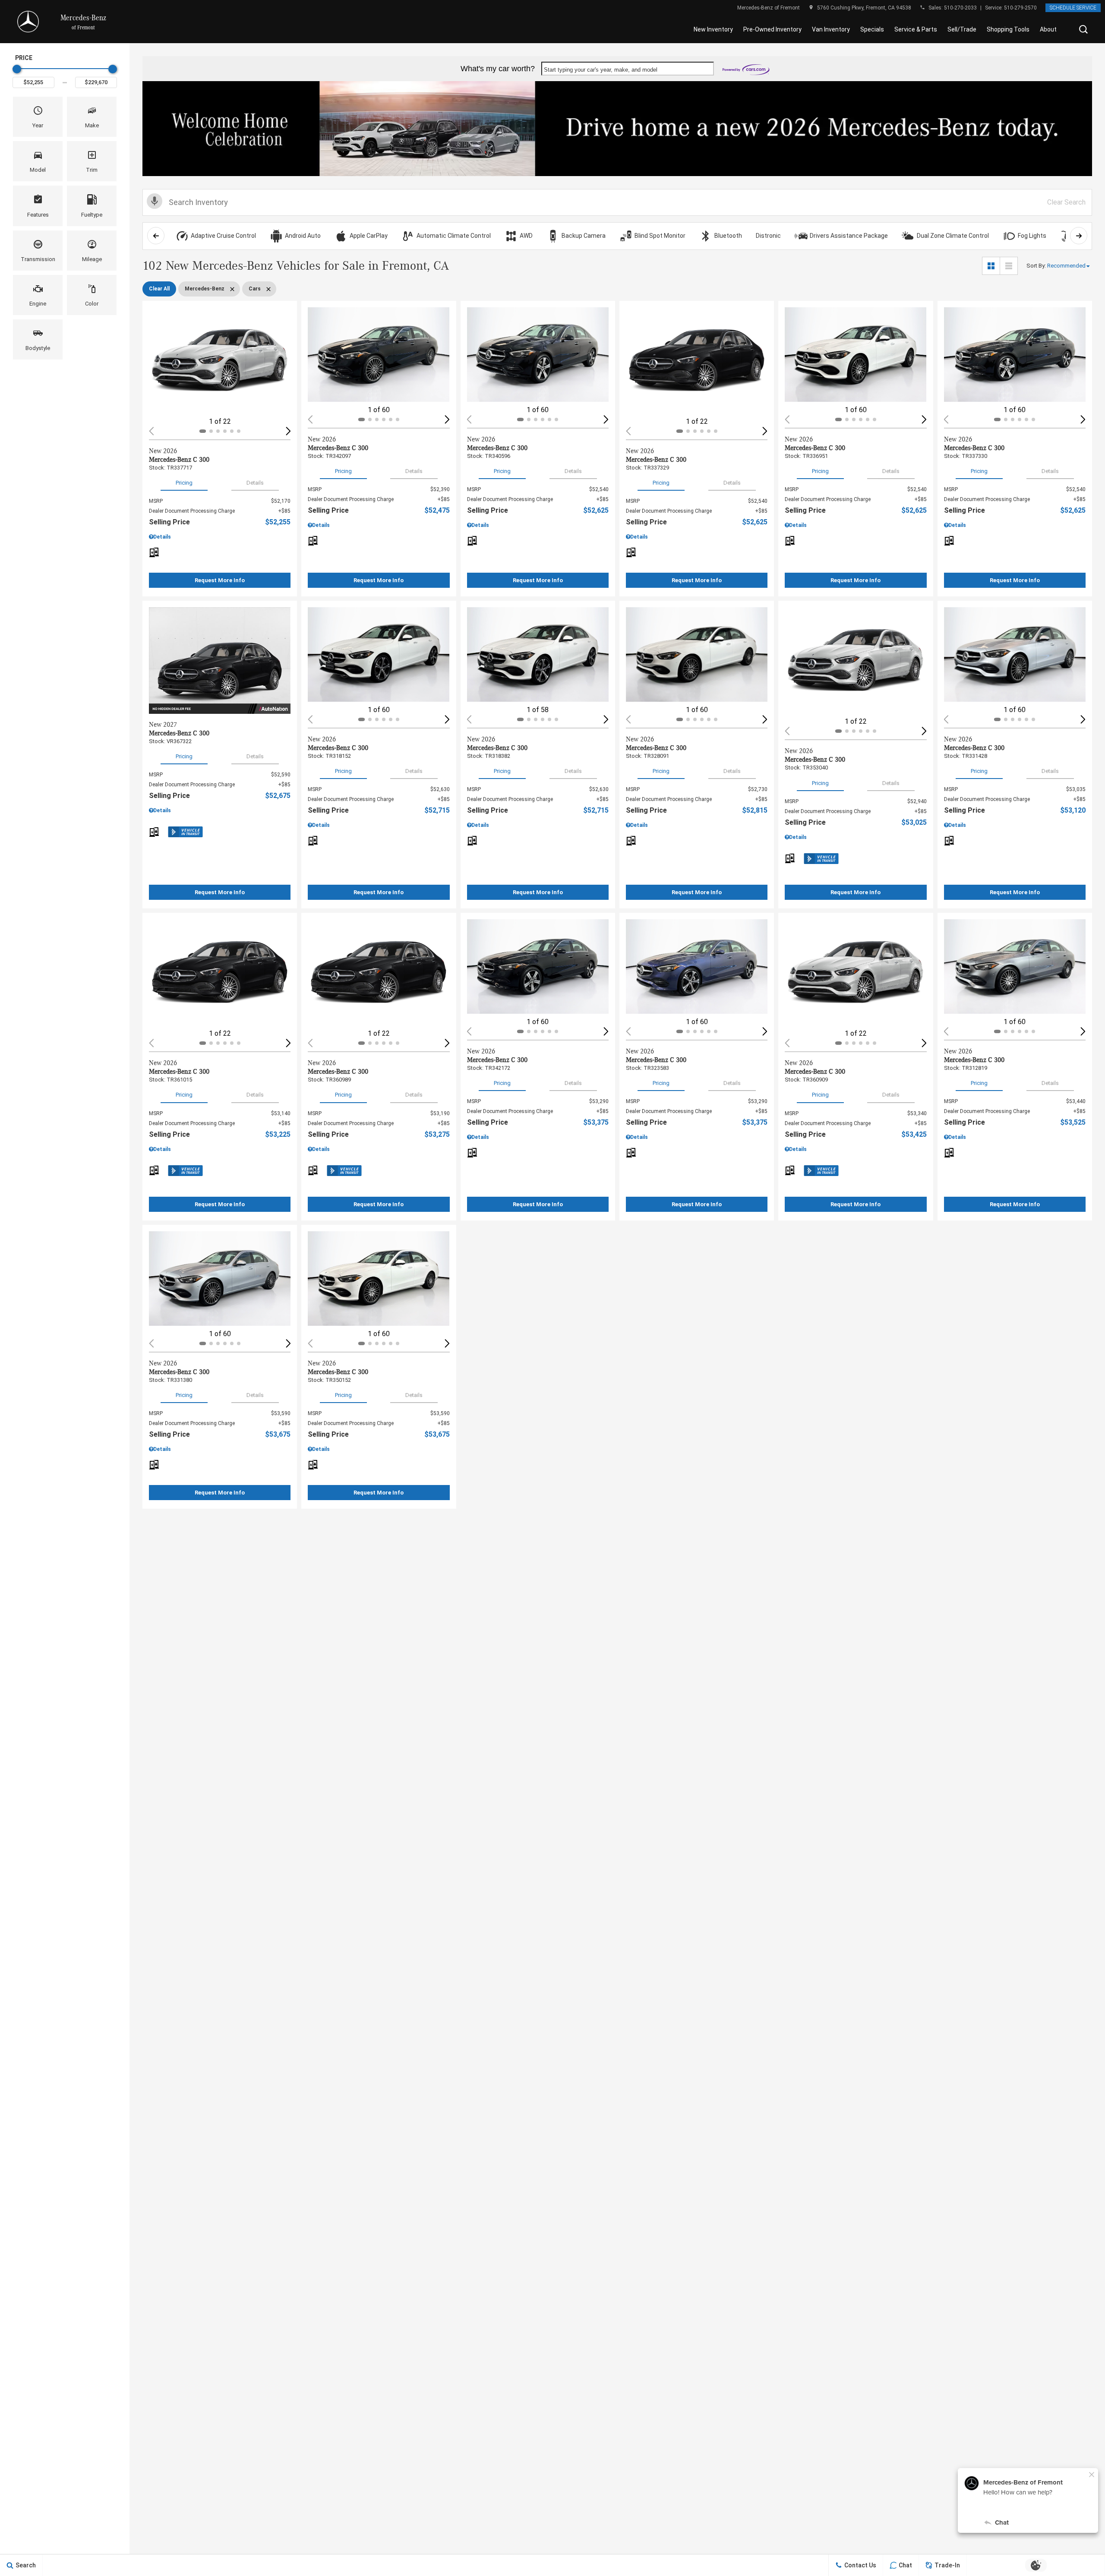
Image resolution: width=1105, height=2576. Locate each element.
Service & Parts (916, 29)
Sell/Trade (962, 29)
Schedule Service (1073, 8)
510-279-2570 (1020, 8)
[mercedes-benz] (28, 22)
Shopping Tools (1008, 29)
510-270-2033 (960, 8)
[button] (1083, 29)
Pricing (184, 483)
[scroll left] (156, 236)
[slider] (17, 69)
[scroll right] (1079, 236)
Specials (872, 29)
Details (255, 483)
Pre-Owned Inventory (772, 29)
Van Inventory (831, 29)
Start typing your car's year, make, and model (601, 70)
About (1048, 29)
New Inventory (713, 29)
